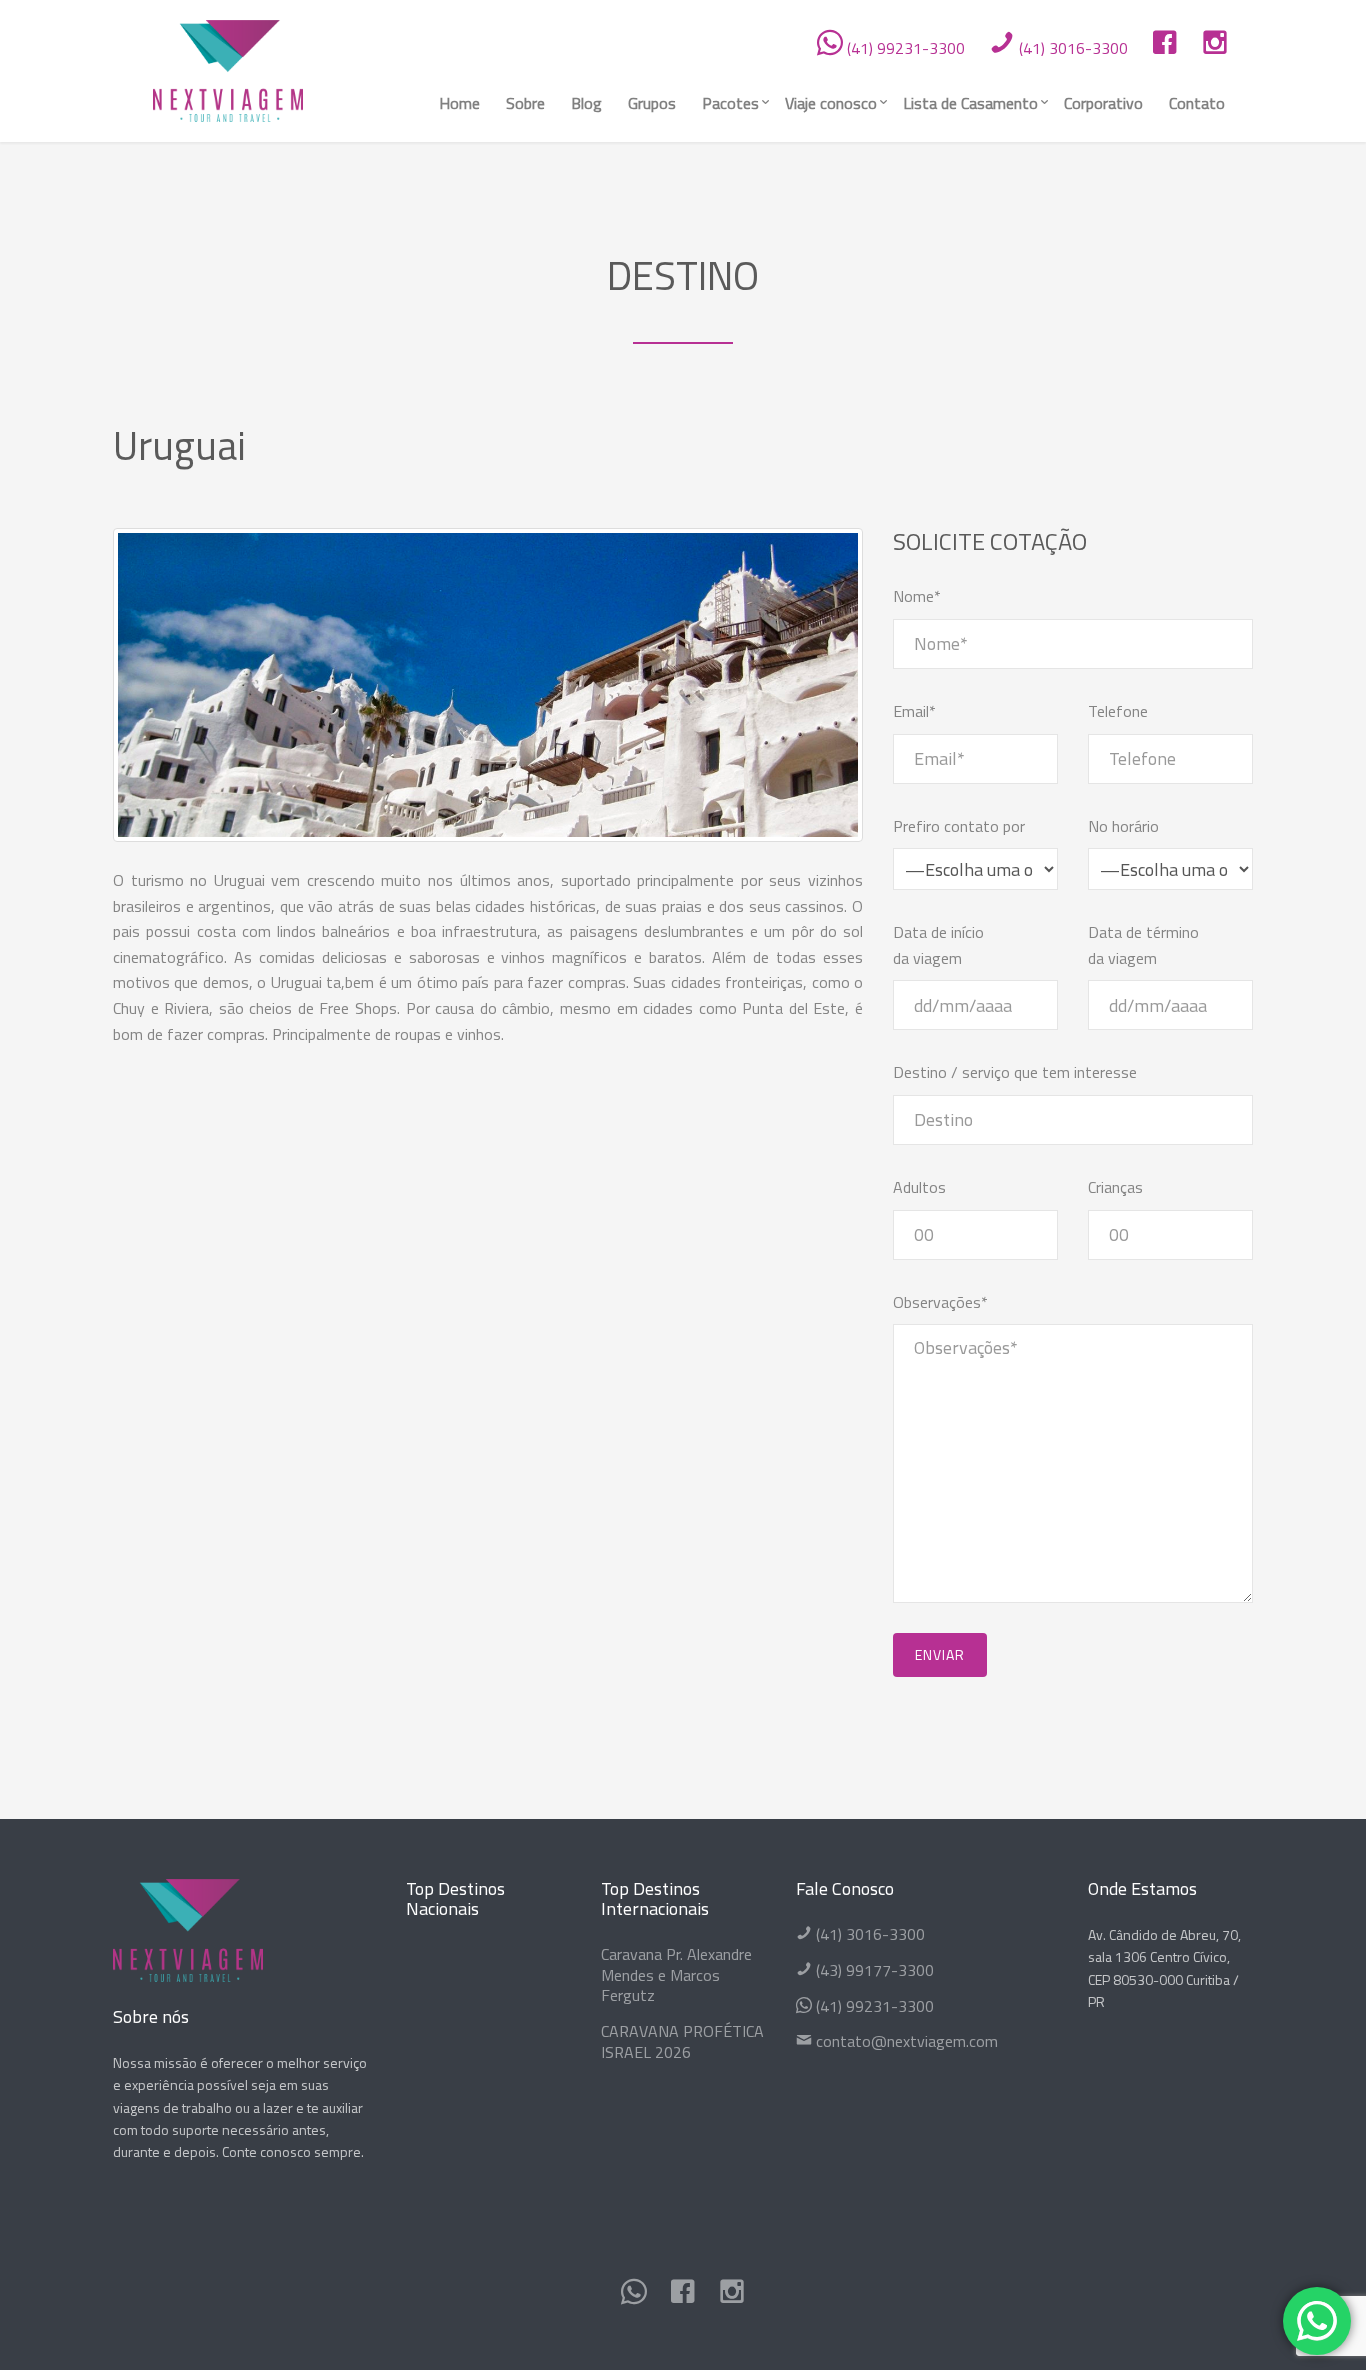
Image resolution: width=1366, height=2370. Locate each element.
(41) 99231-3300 (904, 48)
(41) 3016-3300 (1071, 48)
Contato (1197, 103)
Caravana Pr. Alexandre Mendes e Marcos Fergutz (676, 1975)
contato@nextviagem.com (905, 2041)
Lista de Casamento (970, 103)
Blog (586, 103)
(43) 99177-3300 (873, 1970)
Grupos (652, 103)
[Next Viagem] (228, 67)
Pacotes (730, 103)
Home (459, 103)
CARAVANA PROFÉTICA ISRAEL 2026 (682, 2041)
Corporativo (1103, 103)
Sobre (525, 103)
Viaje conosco (831, 103)
